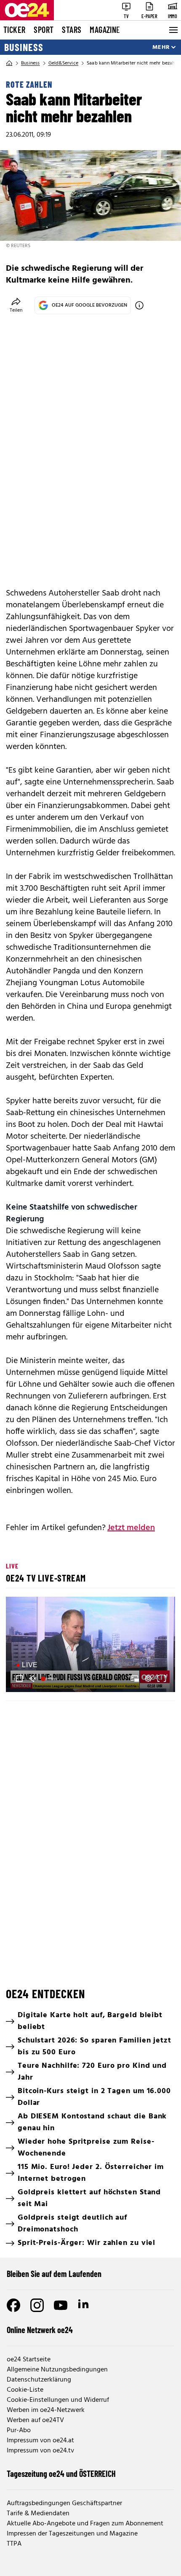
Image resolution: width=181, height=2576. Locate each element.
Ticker (14, 30)
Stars (72, 30)
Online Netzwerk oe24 (40, 2330)
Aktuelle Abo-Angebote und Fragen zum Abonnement (85, 2524)
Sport (44, 30)
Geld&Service (63, 63)
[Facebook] (13, 2305)
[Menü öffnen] (173, 30)
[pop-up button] (148, 1679)
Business (24, 47)
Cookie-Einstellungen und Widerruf (58, 2400)
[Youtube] (61, 2305)
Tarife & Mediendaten (38, 2514)
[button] (92, 1646)
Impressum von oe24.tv (40, 2451)
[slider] (50, 1679)
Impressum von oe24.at (40, 2441)
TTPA (14, 2544)
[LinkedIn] (84, 2305)
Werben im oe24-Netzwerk (46, 2410)
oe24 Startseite (29, 2360)
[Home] (9, 63)
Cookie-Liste (25, 2390)
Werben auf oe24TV (35, 2420)
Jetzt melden (131, 1528)
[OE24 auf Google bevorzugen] (139, 305)
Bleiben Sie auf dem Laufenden (54, 2274)
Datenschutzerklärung (39, 2380)
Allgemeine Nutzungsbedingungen (57, 2370)
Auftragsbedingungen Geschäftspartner (64, 2503)
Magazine (105, 30)
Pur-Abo (19, 2430)
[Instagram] (37, 2305)
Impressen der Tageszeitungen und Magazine (72, 2534)
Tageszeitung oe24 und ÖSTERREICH (61, 2474)
